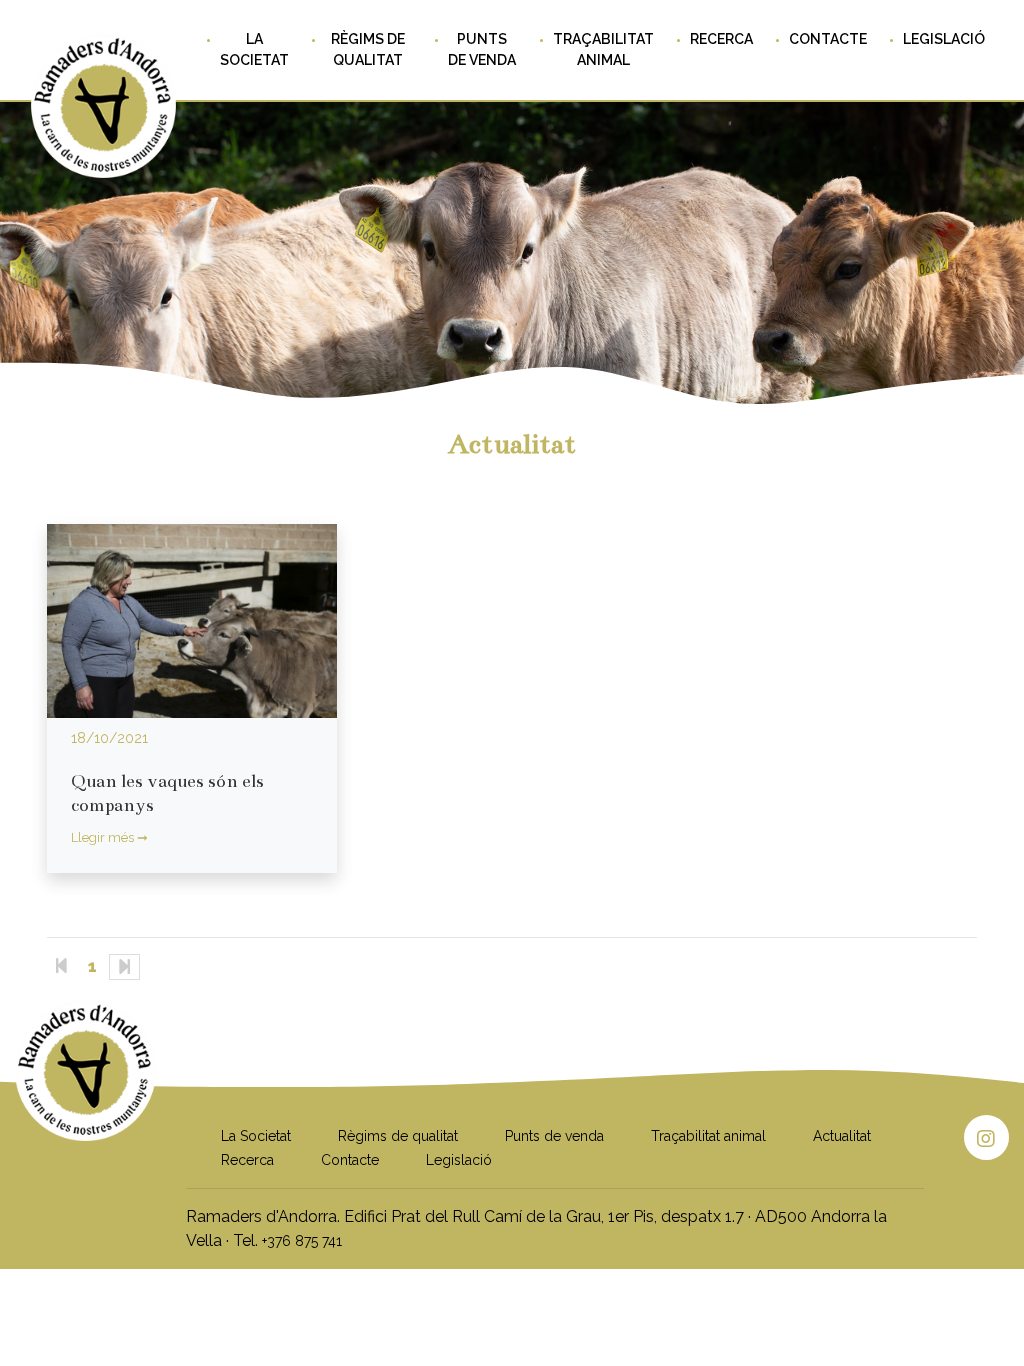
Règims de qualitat (368, 49)
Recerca (721, 39)
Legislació (944, 39)
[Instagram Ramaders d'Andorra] (986, 1137)
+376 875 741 (302, 1241)
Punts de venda (482, 49)
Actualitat (842, 1136)
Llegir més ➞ (109, 837)
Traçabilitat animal (603, 49)
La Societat (254, 49)
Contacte (828, 39)
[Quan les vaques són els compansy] (192, 621)
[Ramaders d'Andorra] (85, 1119)
